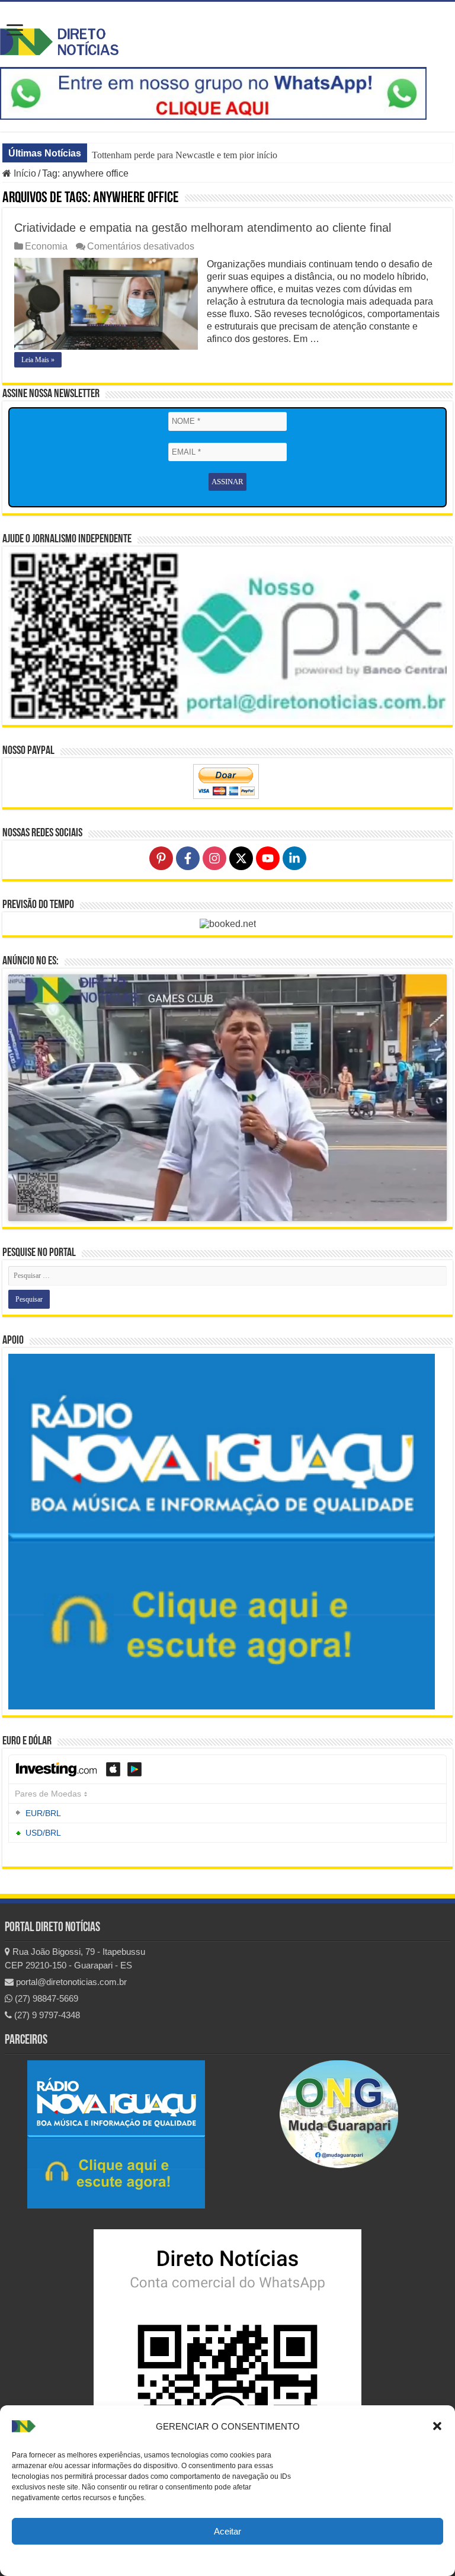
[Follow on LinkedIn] (294, 858)
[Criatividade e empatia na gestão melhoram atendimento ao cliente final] (106, 304)
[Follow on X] (241, 858)
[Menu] (15, 31)
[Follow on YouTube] (268, 858)
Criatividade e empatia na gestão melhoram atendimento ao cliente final (203, 228)
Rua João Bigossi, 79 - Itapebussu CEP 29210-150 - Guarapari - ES (75, 1958)
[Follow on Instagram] (214, 858)
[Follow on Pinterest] (161, 858)
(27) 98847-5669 (45, 1998)
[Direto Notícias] (59, 40)
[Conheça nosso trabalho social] (222, 1532)
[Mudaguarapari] (339, 2114)
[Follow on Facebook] (188, 858)
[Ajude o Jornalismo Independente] (227, 635)
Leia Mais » (38, 360)
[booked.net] (228, 923)
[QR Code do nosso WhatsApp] (227, 2369)
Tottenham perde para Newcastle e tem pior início (185, 155)
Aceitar (227, 2531)
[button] (437, 2426)
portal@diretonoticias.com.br (70, 1982)
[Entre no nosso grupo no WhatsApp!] (213, 93)
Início (24, 173)
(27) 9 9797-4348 (46, 2015)
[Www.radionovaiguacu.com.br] (116, 2134)
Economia (46, 246)
